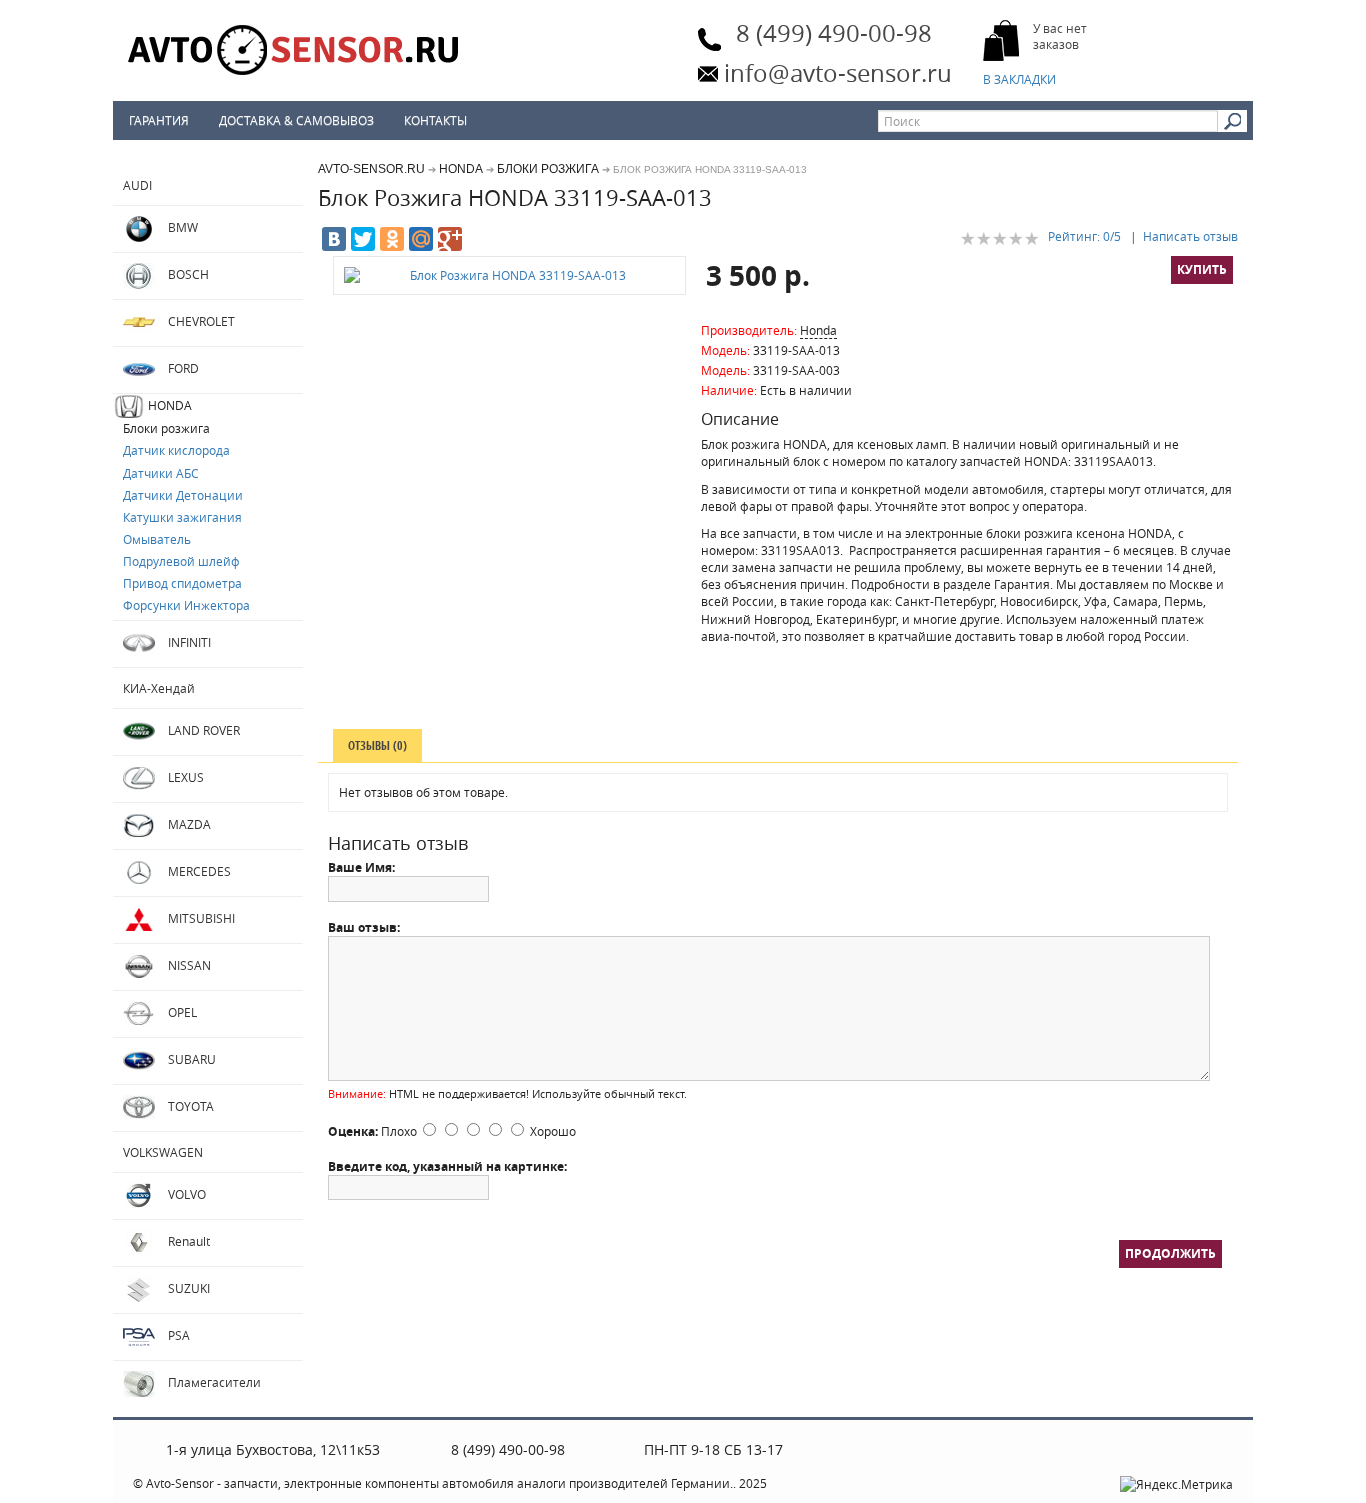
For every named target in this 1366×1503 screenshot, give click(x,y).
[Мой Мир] (421, 239)
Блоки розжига (548, 169)
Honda (818, 330)
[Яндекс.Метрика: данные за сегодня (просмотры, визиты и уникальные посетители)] (1176, 1484)
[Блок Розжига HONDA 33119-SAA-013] (509, 275)
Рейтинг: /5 (1084, 236)
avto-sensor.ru (371, 169)
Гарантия (159, 120)
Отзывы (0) (377, 745)
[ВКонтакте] (334, 239)
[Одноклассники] (392, 239)
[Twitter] (363, 239)
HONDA (461, 169)
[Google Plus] (450, 239)
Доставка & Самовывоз (296, 120)
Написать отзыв (1190, 236)
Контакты (435, 120)
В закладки (1021, 79)
